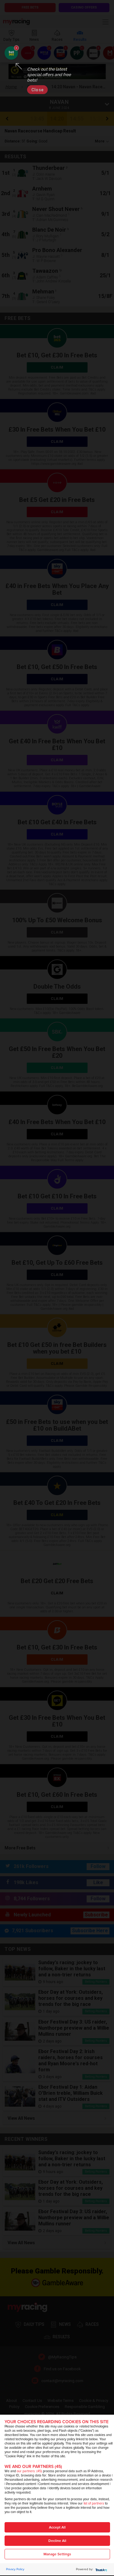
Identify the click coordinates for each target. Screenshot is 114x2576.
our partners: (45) (29, 2471)
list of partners (94, 2503)
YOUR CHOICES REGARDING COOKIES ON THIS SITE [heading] (57, 2422)
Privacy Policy (15, 2569)
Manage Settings (57, 2554)
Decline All (57, 2541)
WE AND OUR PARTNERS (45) (33, 2467)
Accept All (57, 2527)
